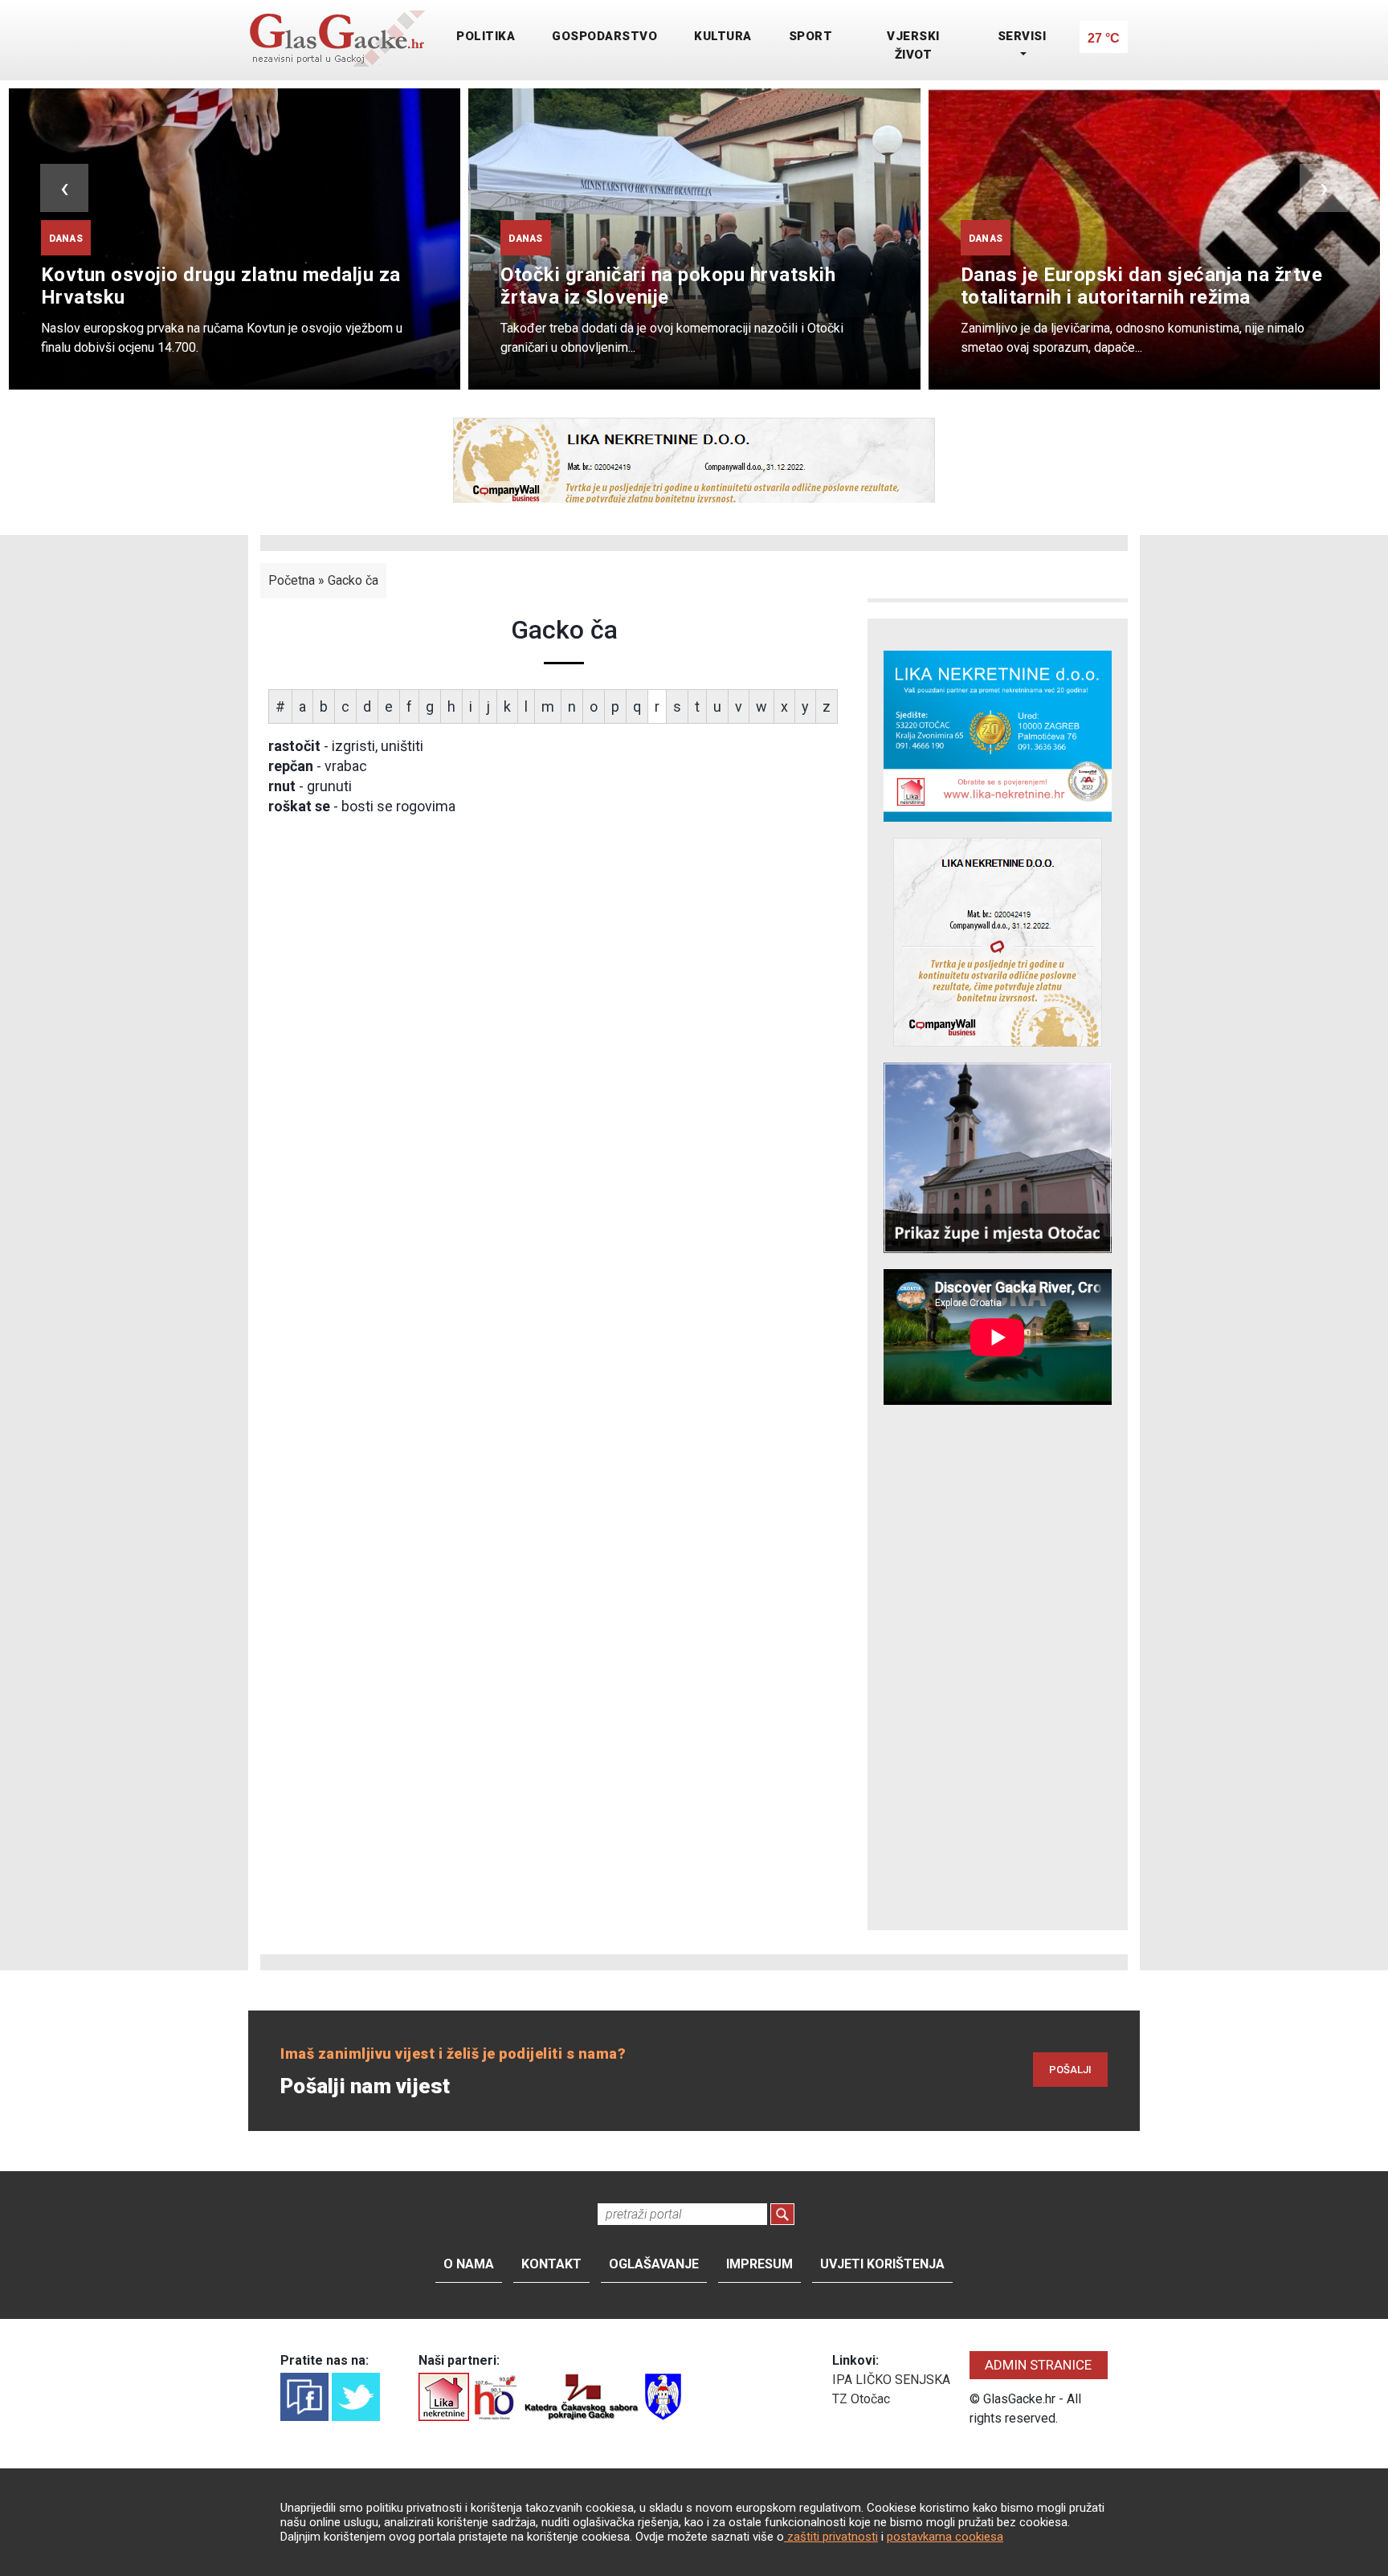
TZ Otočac (861, 2399)
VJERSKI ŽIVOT (913, 45)
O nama (469, 2264)
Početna (292, 580)
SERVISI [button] (1022, 36)
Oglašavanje (654, 2264)
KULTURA (723, 36)
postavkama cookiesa (945, 2537)
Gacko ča (353, 580)
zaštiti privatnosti (831, 2537)
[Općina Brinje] (663, 2396)
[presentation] (64, 188)
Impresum (759, 2264)
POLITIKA (486, 36)
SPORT (811, 36)
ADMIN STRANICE (1038, 2365)
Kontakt (551, 2264)
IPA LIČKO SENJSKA (891, 2380)
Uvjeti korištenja (882, 2264)
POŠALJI (1070, 2070)
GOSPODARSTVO (604, 36)
